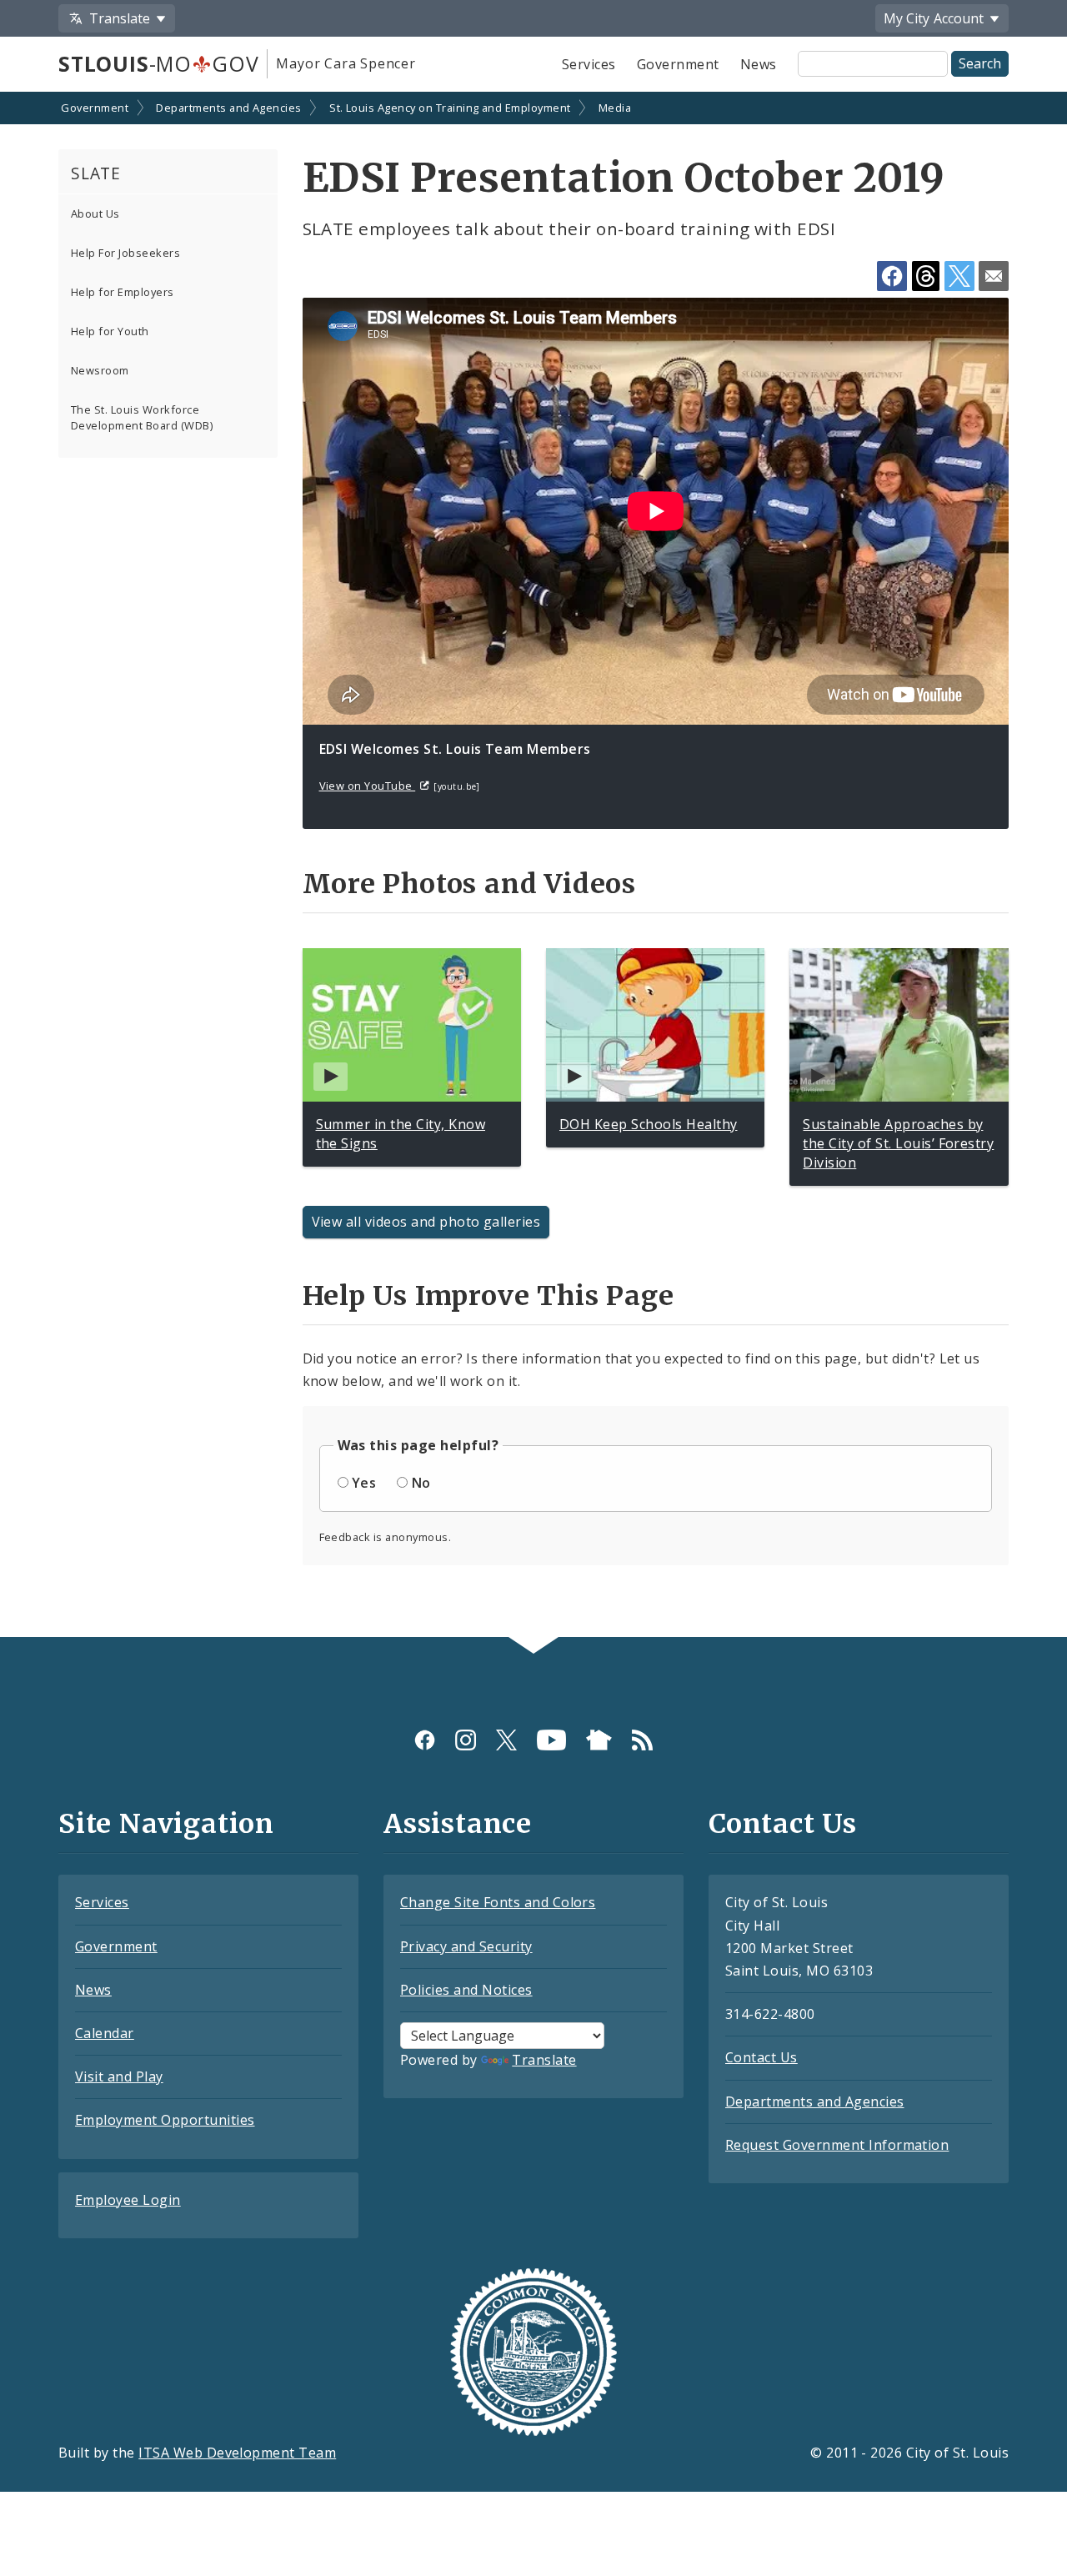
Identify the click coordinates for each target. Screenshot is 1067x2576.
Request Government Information (837, 2145)
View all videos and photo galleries (426, 1222)
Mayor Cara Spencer (346, 63)
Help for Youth (110, 331)
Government (678, 64)
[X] (506, 1739)
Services (589, 64)
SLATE (96, 173)
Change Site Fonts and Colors (498, 1902)
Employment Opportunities (165, 2120)
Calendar (105, 2033)
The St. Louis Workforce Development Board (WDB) (142, 417)
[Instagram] (466, 1739)
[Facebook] (425, 1739)
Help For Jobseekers (125, 253)
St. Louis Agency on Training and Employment (450, 108)
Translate (544, 2060)
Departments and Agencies (229, 108)
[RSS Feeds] (642, 1739)
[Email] (994, 276)
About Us (95, 213)
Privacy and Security (466, 1946)
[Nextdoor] (599, 1739)
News (759, 64)
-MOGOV (158, 63)
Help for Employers (123, 292)
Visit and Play (119, 2076)
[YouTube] (551, 1739)
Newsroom (100, 370)
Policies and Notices (466, 1990)
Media (615, 108)
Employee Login (128, 2200)
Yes (364, 1483)
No (421, 1483)
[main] (533, 866)
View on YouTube (368, 786)
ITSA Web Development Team (237, 2453)
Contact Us (761, 2057)
